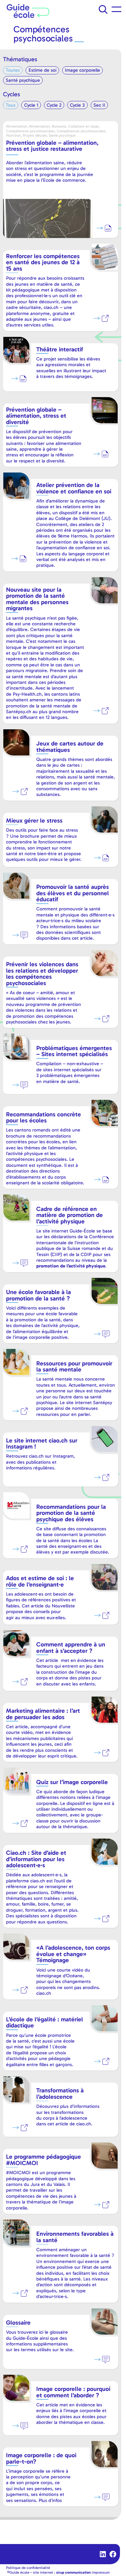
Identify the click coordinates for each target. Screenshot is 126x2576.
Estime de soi (43, 70)
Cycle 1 (31, 105)
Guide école (19, 2572)
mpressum (101, 2572)
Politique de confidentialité (28, 2568)
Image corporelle (82, 70)
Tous (11, 105)
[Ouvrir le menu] (116, 9)
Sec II (99, 105)
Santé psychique (23, 80)
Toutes (13, 70)
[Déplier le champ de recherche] (103, 9)
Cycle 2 (54, 105)
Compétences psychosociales (43, 34)
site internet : (62, 2572)
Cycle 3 (77, 105)
